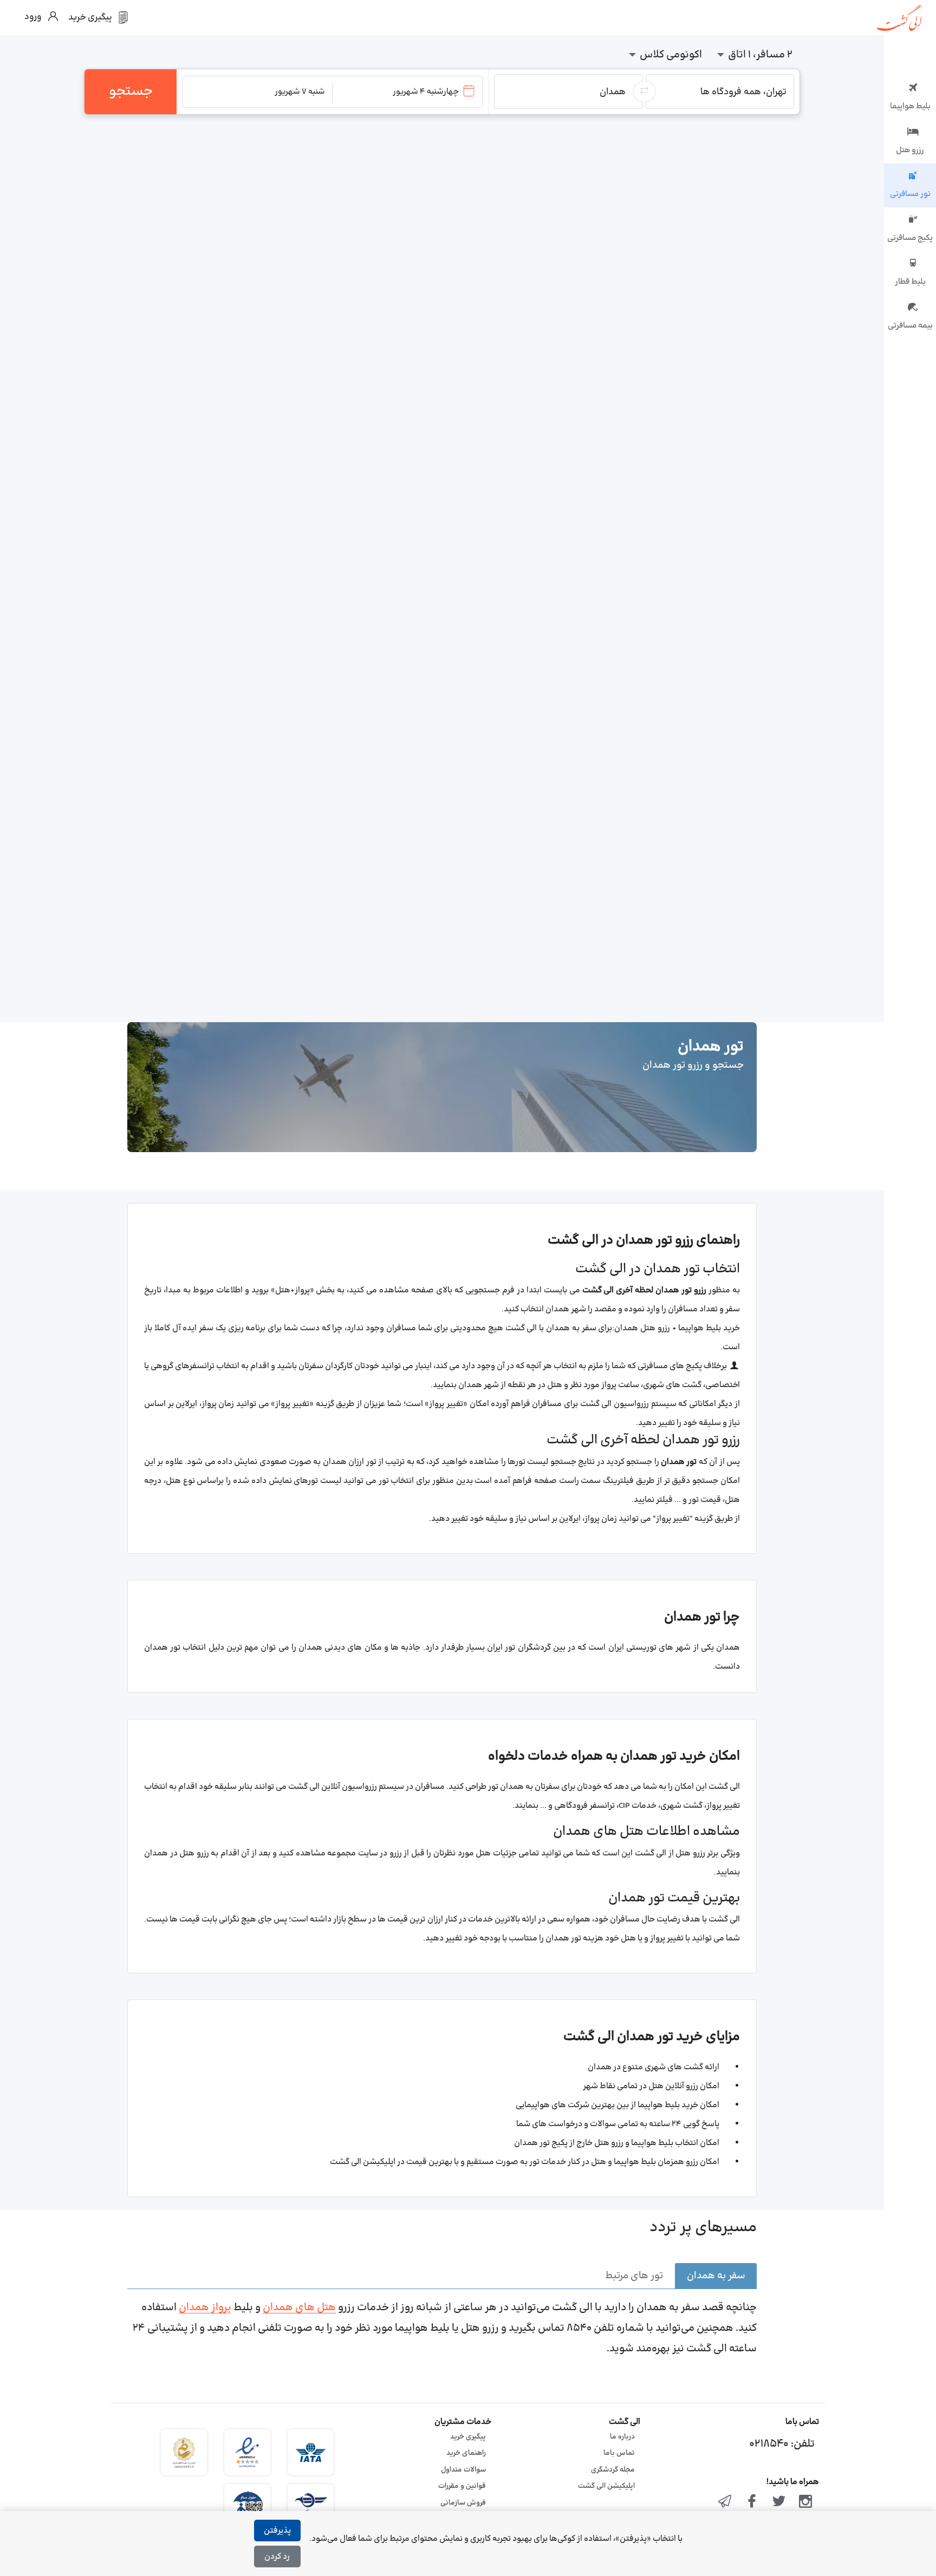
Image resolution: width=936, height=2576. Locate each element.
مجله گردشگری (613, 2470)
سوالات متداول (463, 2470)
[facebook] (752, 2502)
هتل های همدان (299, 2308)
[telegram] (725, 2502)
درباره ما (622, 2437)
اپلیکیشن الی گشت (606, 2486)
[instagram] (805, 2502)
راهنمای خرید (466, 2453)
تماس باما (619, 2453)
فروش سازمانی (463, 2503)
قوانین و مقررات (462, 2486)
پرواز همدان (205, 2308)
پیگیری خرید (468, 2437)
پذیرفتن (277, 2531)
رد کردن (277, 2557)
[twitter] (779, 2502)
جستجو (131, 91)
